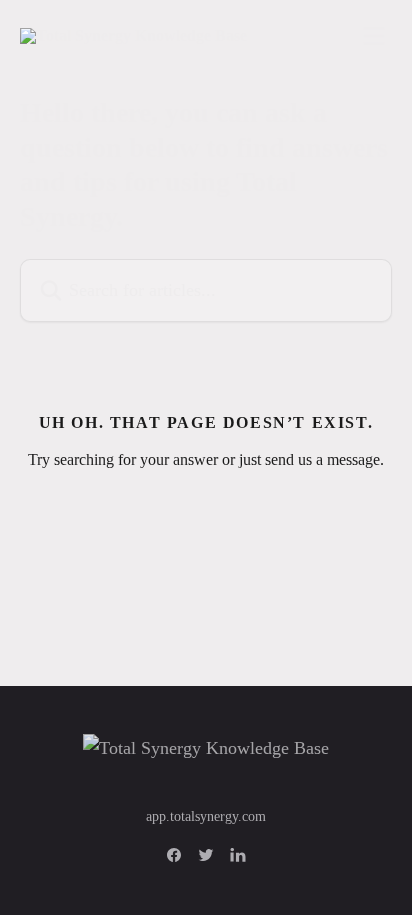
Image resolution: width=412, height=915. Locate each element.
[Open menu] (374, 36)
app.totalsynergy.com (206, 816)
